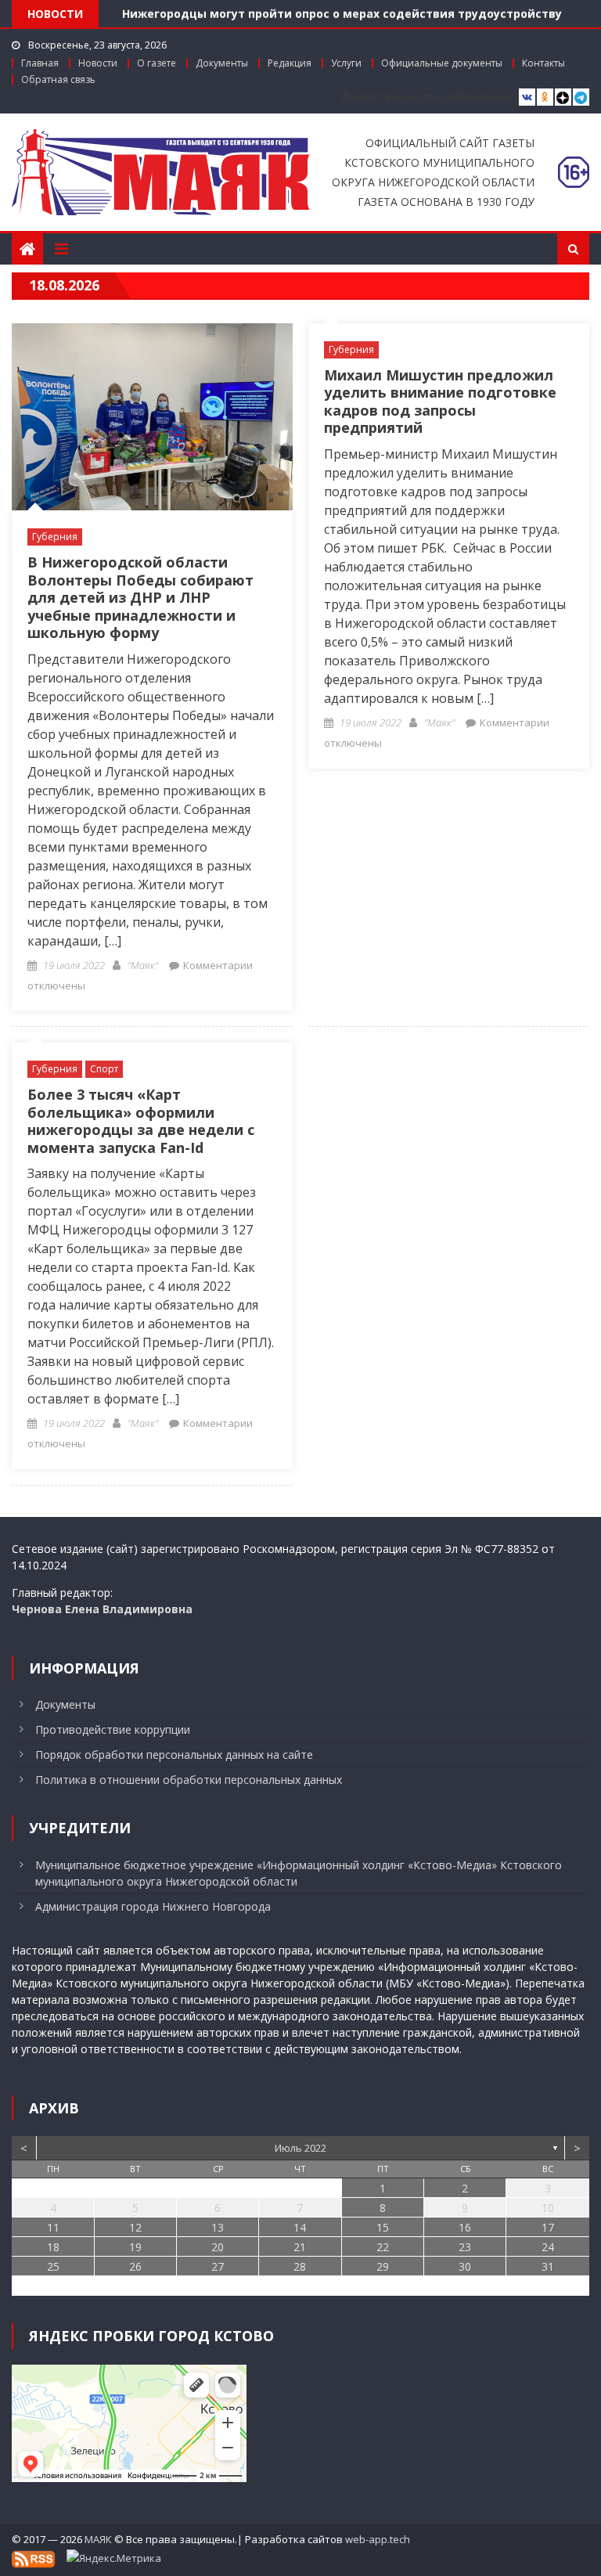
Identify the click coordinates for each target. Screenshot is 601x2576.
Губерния (55, 537)
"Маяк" (143, 965)
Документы (222, 63)
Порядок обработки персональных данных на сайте (174, 1755)
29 (383, 2266)
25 (53, 2266)
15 (383, 2227)
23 (465, 2247)
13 (218, 2227)
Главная (40, 63)
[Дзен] (563, 97)
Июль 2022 (300, 2148)
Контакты (543, 63)
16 (465, 2227)
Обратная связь (58, 79)
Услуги (346, 63)
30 (465, 2266)
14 (300, 2227)
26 (135, 2266)
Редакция (290, 63)
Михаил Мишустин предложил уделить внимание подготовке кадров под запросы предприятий (440, 402)
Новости (98, 63)
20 (218, 2247)
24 (548, 2247)
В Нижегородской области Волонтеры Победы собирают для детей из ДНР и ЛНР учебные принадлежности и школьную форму (140, 597)
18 (53, 2247)
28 (300, 2266)
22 (383, 2247)
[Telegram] (581, 97)
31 (548, 2266)
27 (218, 2266)
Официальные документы (442, 63)
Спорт (104, 1069)
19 (135, 2247)
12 (135, 2227)
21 (300, 2247)
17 (548, 2227)
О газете (157, 63)
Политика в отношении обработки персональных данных (189, 1780)
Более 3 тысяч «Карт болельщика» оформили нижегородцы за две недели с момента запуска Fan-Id (141, 1121)
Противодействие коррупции (113, 1729)
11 (53, 2227)
